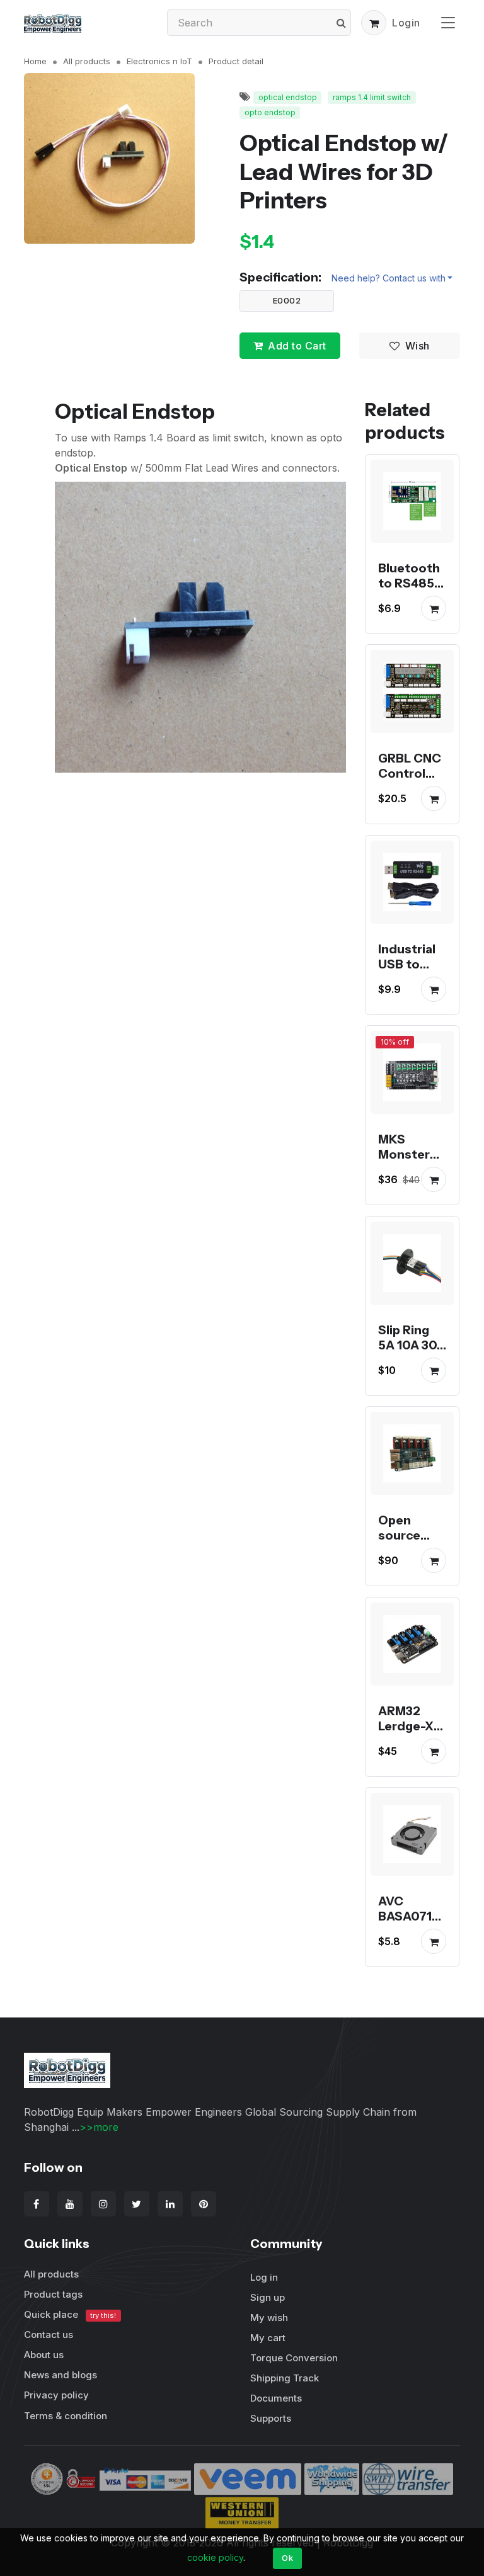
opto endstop (270, 112)
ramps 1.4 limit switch (372, 97)
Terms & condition (66, 2416)
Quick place (70, 2314)
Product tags (53, 2294)
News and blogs (60, 2375)
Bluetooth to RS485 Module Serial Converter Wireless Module (409, 613)
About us (44, 2355)
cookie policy (215, 2557)
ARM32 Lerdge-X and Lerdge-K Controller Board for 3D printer (410, 1756)
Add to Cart (297, 346)
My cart (268, 2338)
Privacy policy (56, 2395)
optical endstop (288, 97)
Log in (264, 2277)
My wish (269, 2318)
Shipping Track (285, 2378)
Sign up (268, 2297)
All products (87, 61)
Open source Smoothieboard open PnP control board (412, 1566)
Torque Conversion (294, 2358)
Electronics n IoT (159, 61)
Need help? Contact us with (389, 278)
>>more (99, 2127)
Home (35, 61)
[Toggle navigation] (448, 22)
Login (406, 23)
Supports (271, 2418)
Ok (287, 2558)
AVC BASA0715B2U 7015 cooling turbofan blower (409, 1939)
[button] (374, 23)
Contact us (49, 2335)
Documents (276, 2398)
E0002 (287, 300)
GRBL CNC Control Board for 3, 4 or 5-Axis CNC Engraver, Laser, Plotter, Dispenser (410, 819)
